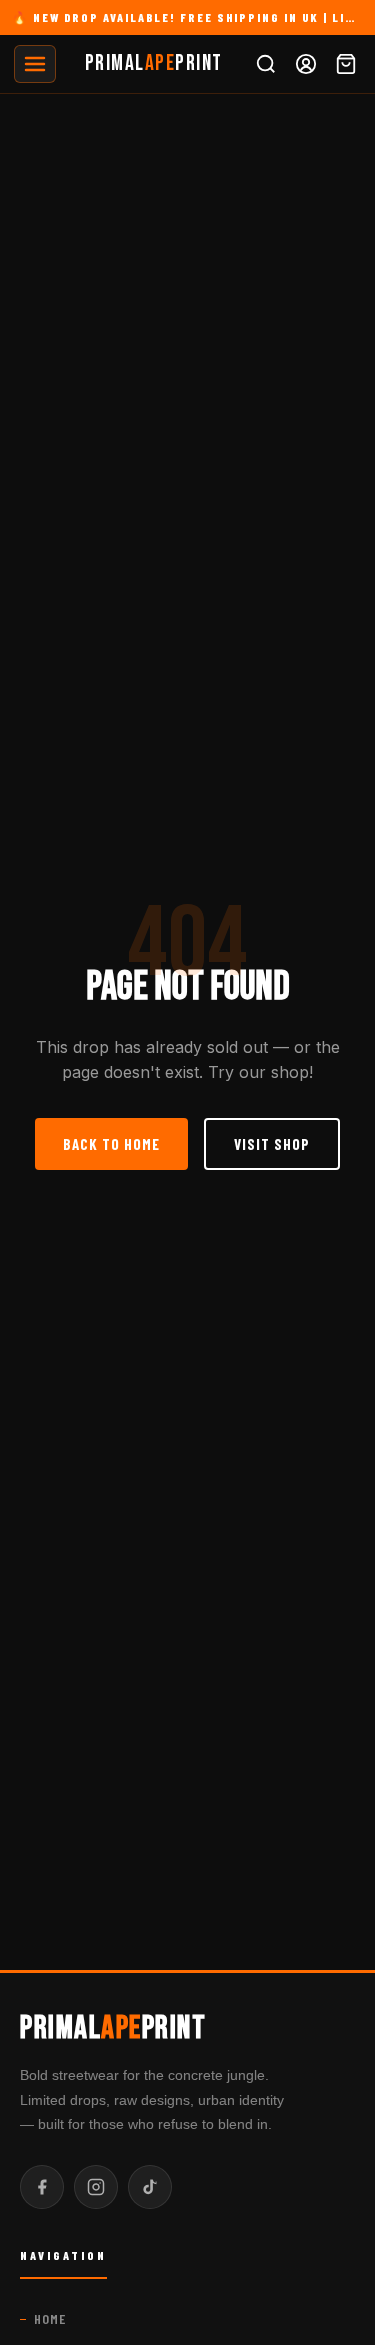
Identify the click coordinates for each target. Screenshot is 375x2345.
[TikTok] (150, 2187)
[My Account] (306, 64)
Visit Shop (272, 1144)
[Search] (266, 64)
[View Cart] (346, 64)
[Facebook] (42, 2187)
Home (50, 2318)
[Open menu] (35, 64)
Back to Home (111, 1144)
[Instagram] (96, 2187)
